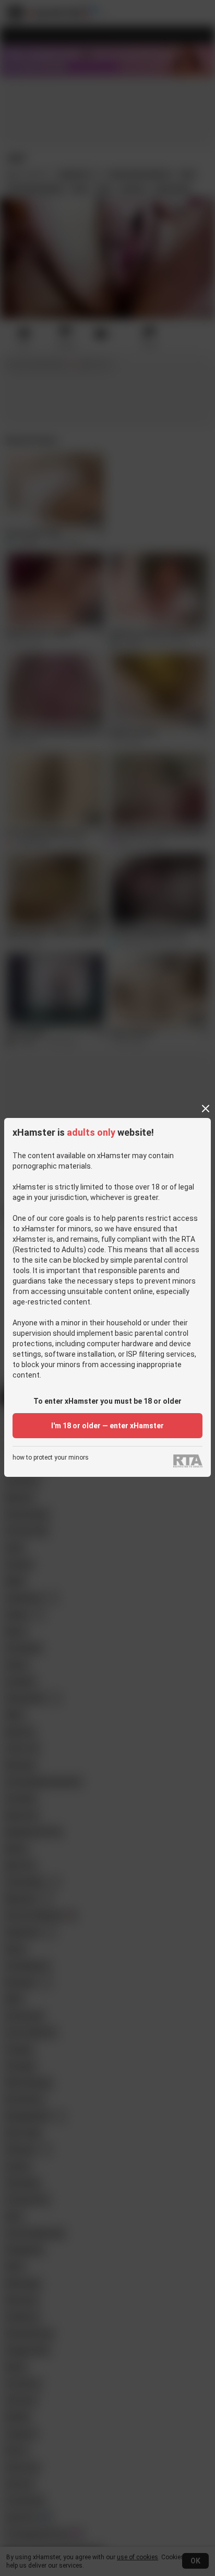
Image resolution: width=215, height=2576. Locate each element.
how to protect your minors (51, 1458)
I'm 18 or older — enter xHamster (107, 1426)
